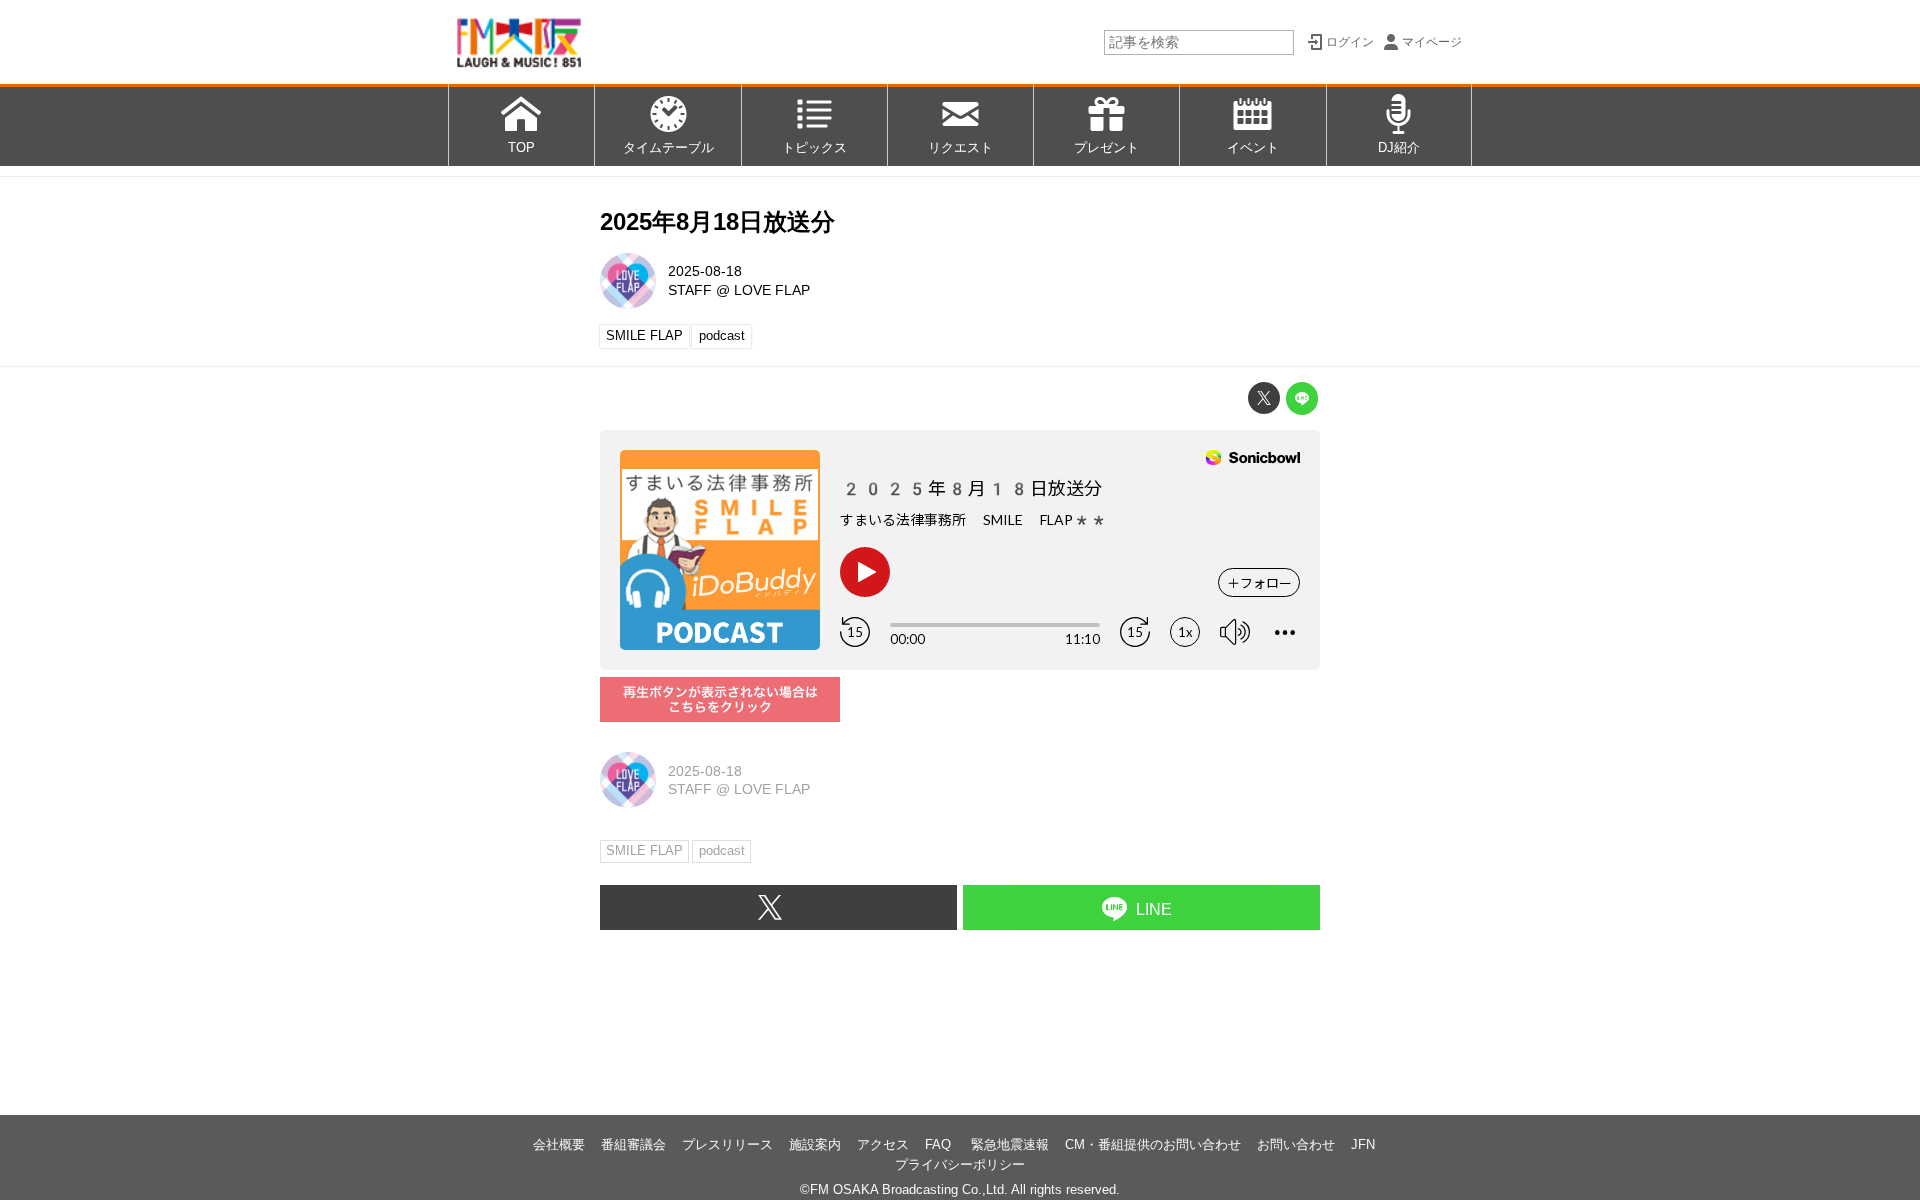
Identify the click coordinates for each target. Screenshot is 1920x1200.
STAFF (690, 290)
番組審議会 (633, 1144)
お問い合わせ (1296, 1144)
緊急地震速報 (1010, 1144)
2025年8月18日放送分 (717, 221)
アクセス (883, 1144)
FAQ (940, 1144)
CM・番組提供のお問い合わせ (1153, 1144)
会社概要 (559, 1144)
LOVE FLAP (772, 290)
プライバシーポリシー (960, 1164)
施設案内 (815, 1144)
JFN (1363, 1144)
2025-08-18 (705, 271)
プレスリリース (727, 1144)
